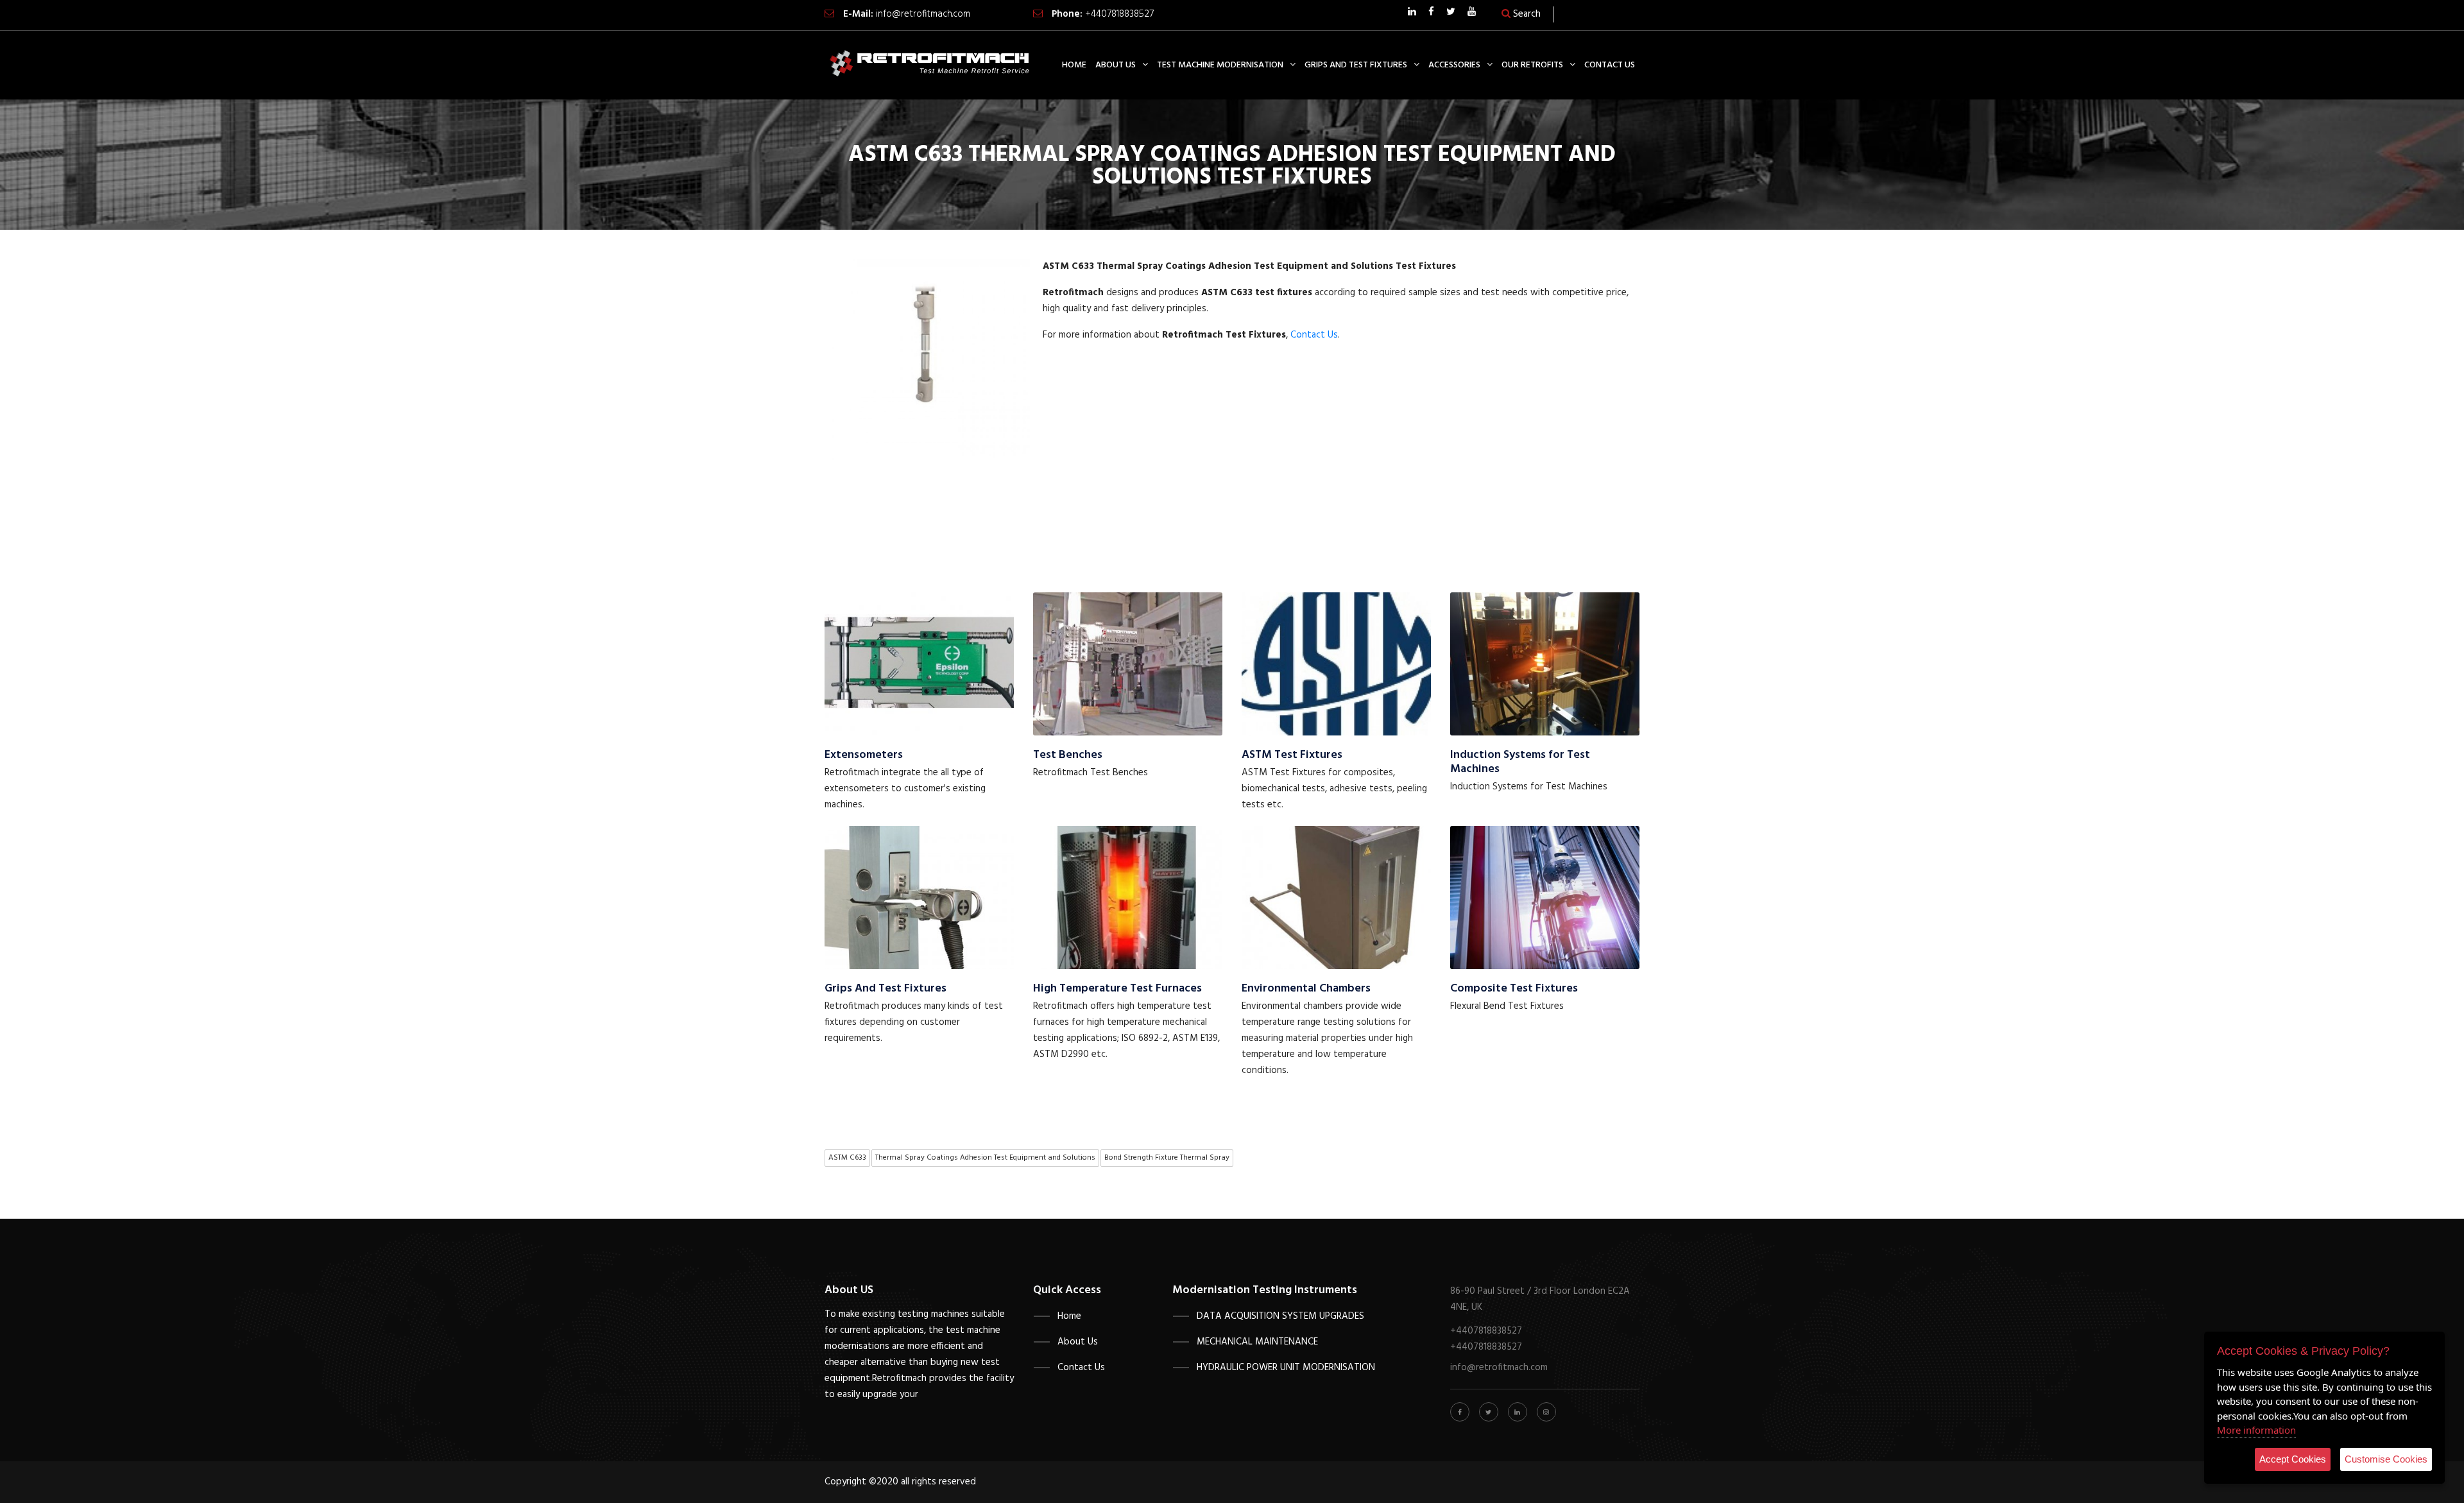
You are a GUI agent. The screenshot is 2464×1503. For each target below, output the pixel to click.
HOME (1074, 65)
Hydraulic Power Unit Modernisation (1286, 1368)
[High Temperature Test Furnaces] (1128, 897)
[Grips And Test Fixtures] (919, 897)
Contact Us (1314, 335)
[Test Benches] (1128, 664)
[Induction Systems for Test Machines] (1545, 664)
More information (2256, 1430)
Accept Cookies (2293, 1459)
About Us (1078, 1342)
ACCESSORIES (1454, 65)
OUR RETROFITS (1532, 65)
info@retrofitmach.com (923, 14)
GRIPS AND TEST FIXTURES (1356, 65)
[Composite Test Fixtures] (1545, 897)
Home (1069, 1316)
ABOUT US (1116, 65)
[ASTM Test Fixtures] (1336, 664)
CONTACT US (1610, 65)
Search (1526, 14)
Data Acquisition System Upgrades (1280, 1316)
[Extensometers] (919, 664)
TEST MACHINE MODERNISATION (1220, 65)
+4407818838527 (1119, 14)
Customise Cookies (2386, 1459)
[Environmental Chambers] (1336, 897)
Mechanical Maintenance (1257, 1342)
